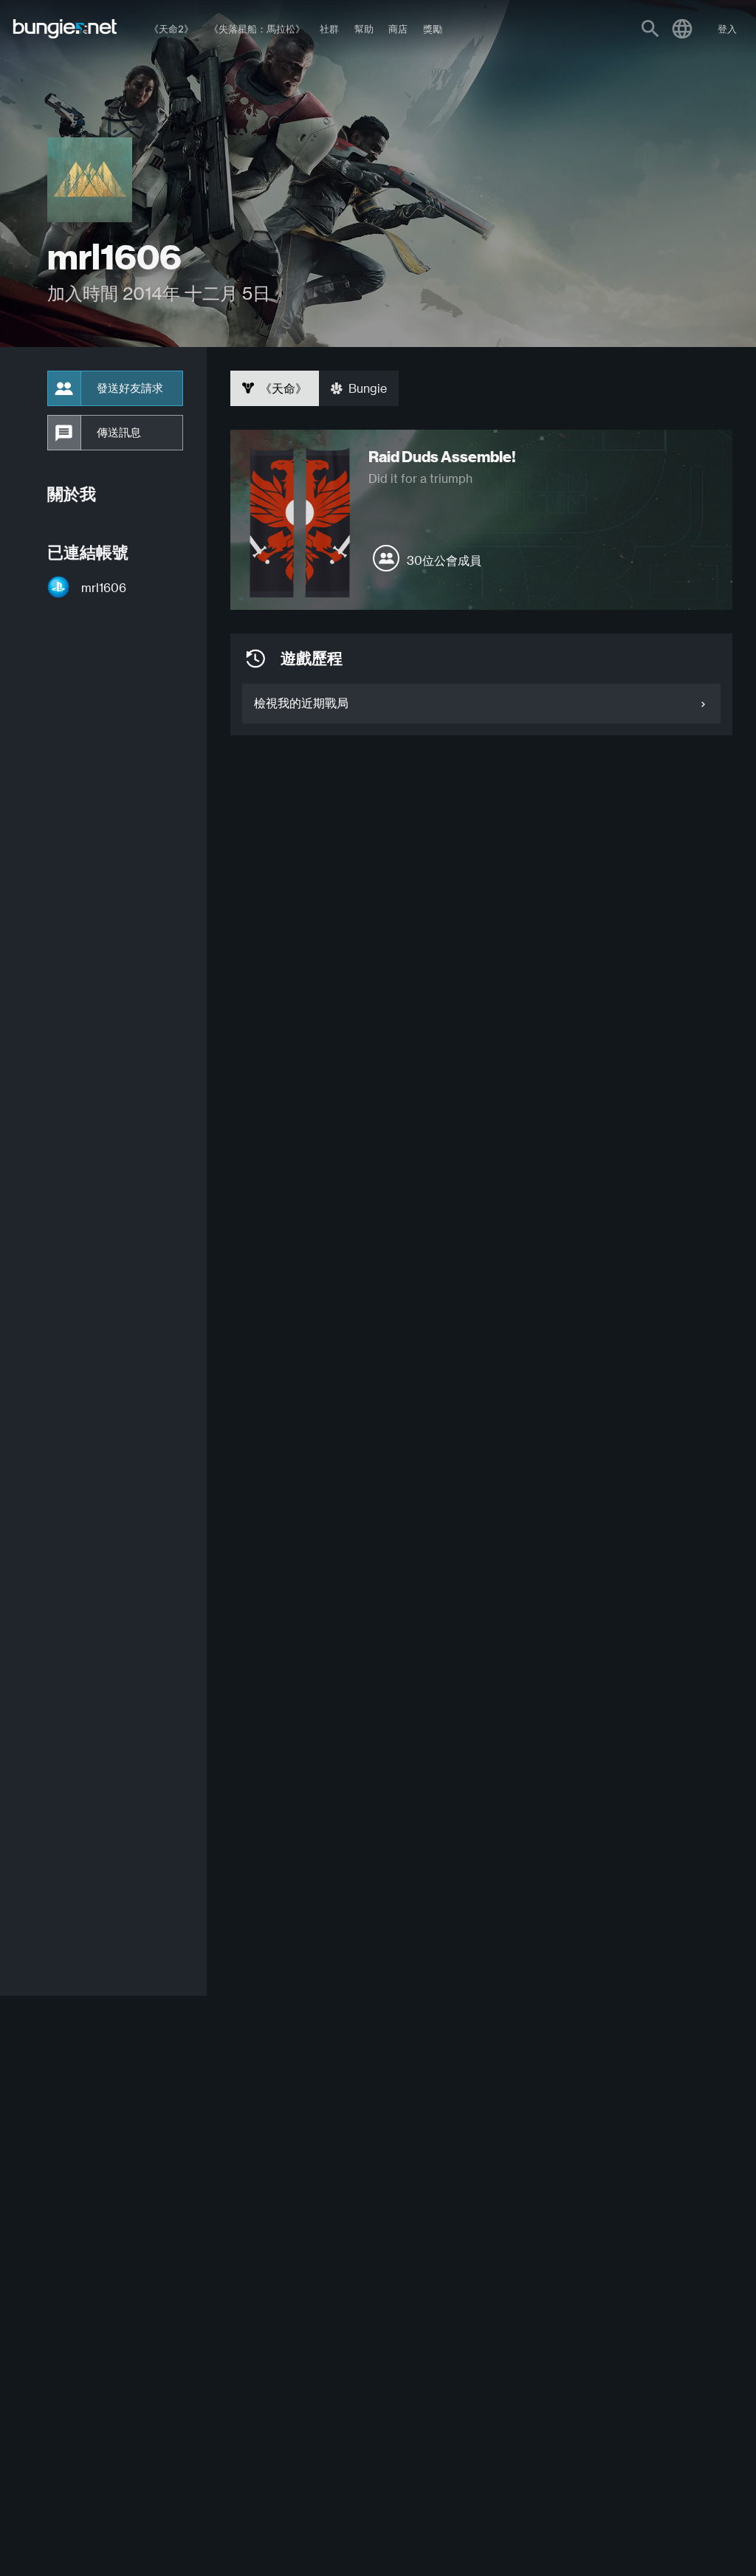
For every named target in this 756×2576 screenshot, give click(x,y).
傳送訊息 (119, 433)
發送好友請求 (130, 388)
